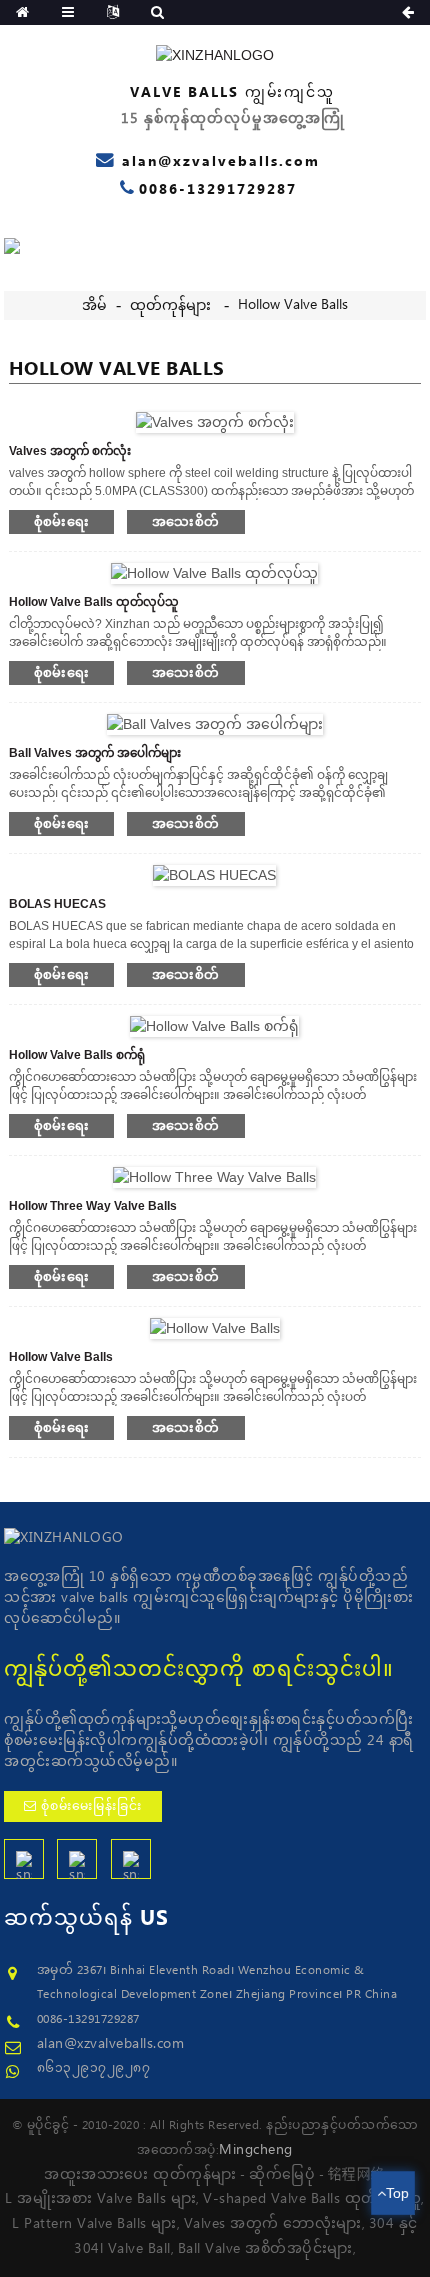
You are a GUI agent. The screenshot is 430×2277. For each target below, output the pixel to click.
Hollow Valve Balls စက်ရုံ (77, 1055)
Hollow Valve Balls (293, 305)
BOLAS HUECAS (57, 904)
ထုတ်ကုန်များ (170, 306)
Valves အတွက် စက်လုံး (70, 451)
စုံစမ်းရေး (62, 521)
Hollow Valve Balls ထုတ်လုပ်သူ (94, 602)
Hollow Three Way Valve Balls (93, 1206)
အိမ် (94, 306)
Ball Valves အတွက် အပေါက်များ (95, 753)
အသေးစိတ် (186, 521)
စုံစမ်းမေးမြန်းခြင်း (91, 1806)
